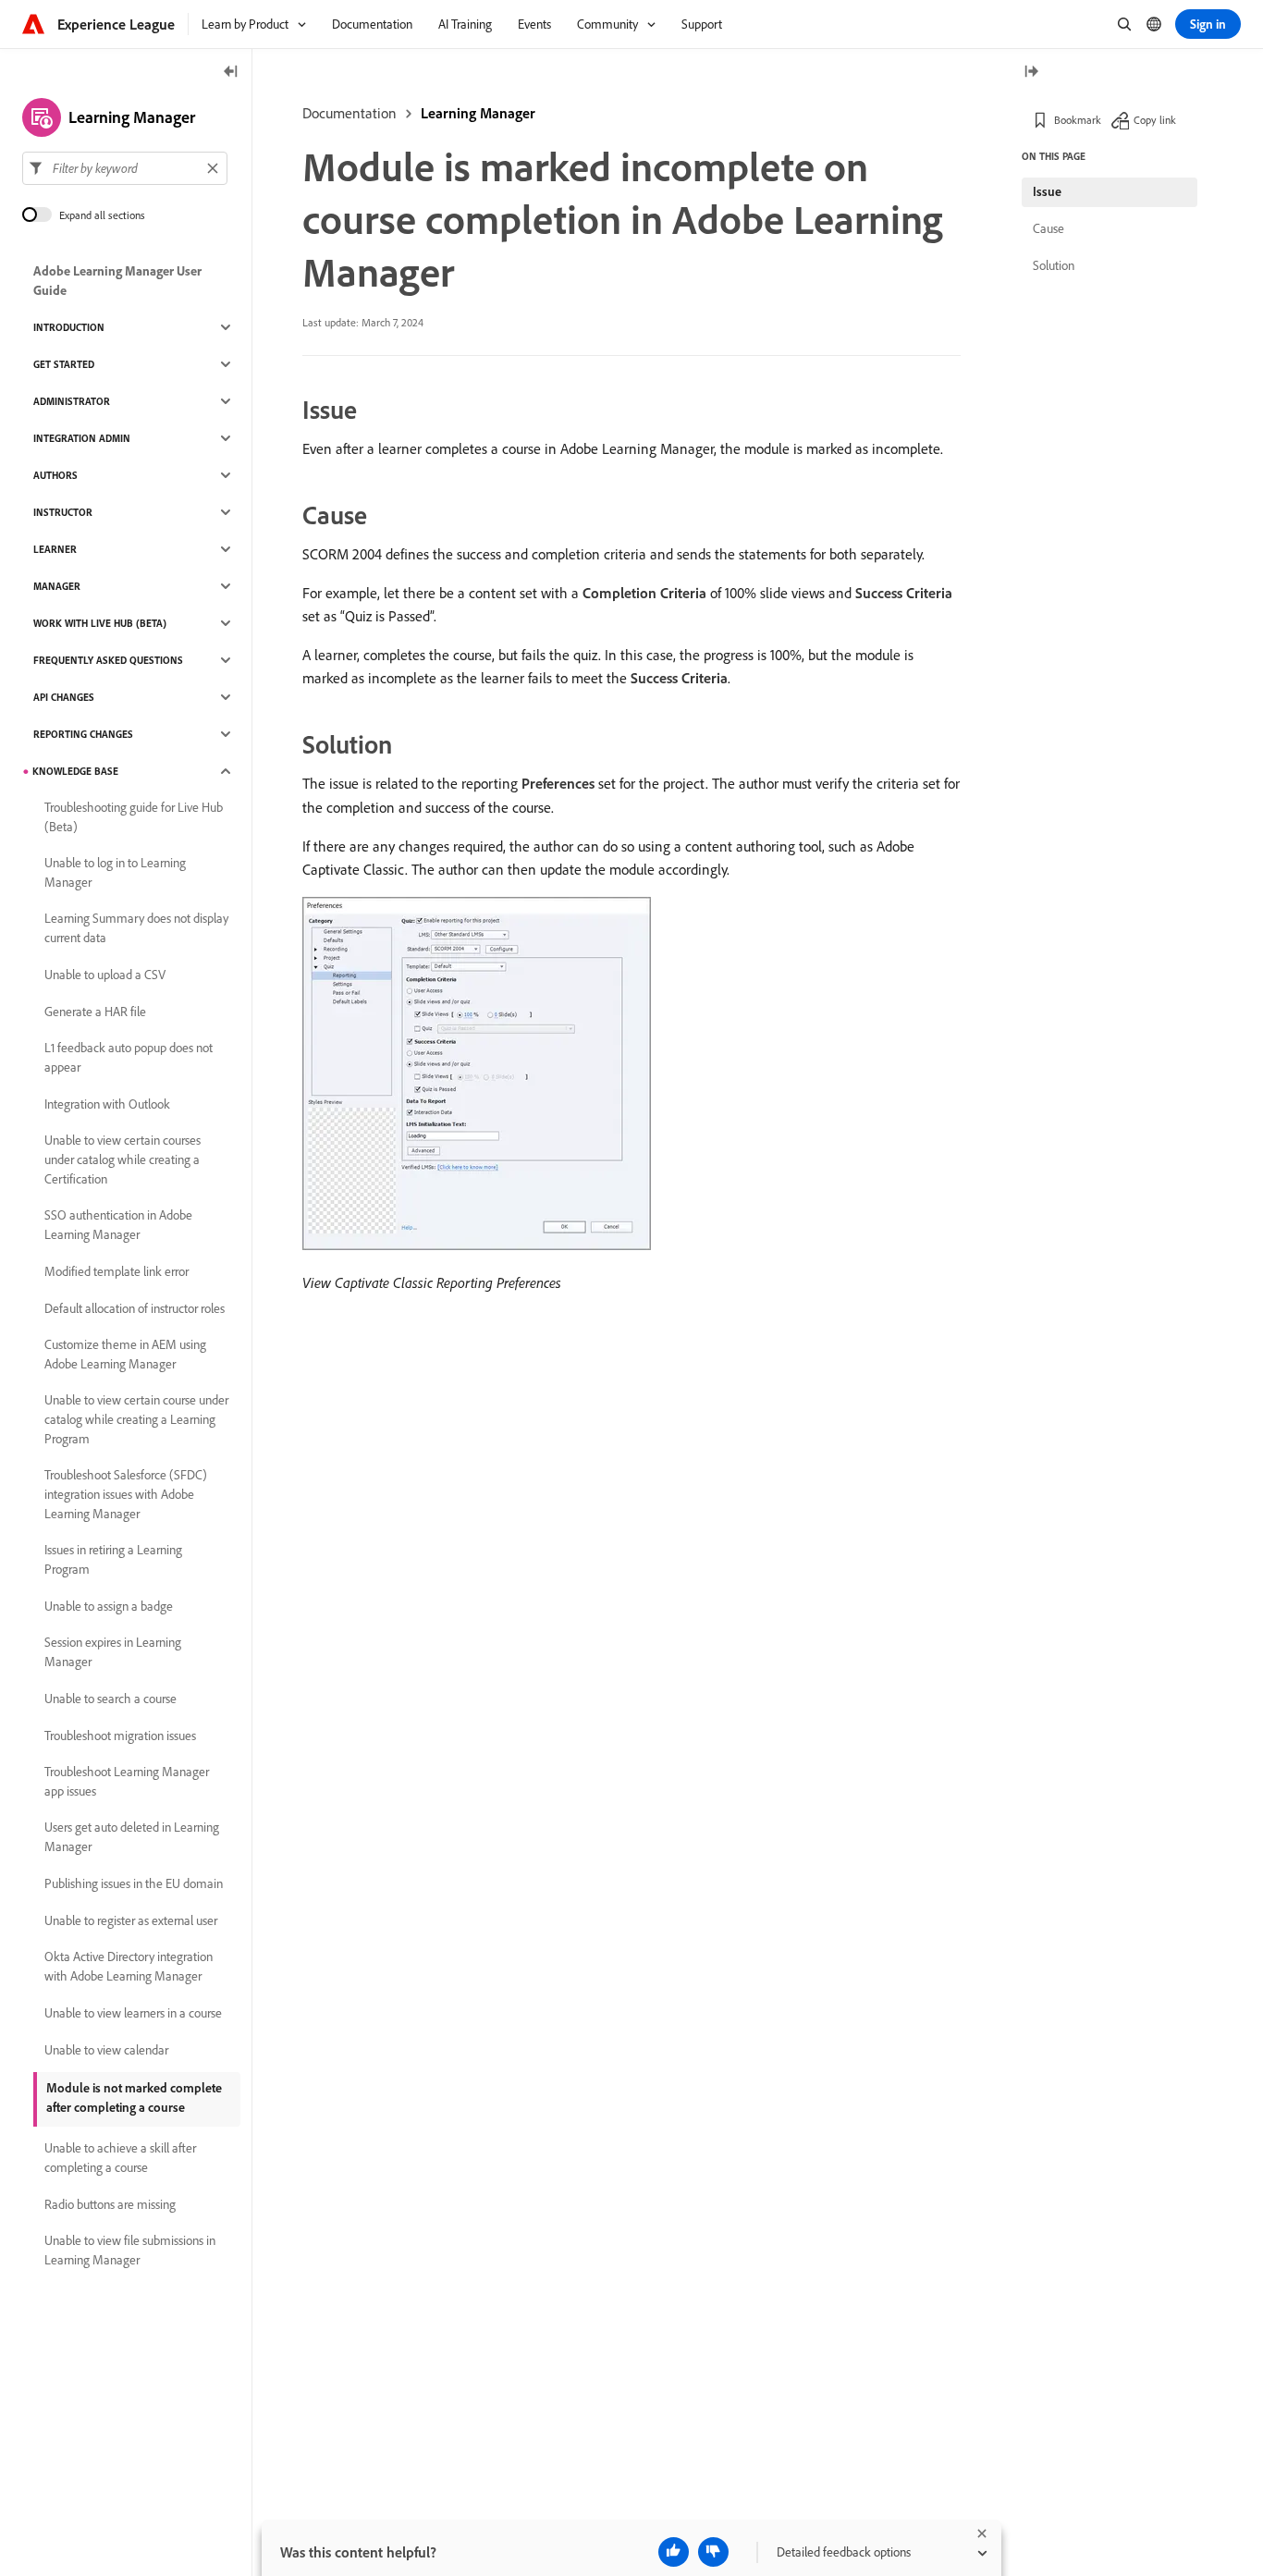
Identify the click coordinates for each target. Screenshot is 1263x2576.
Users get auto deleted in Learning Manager (132, 1837)
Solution (1054, 265)
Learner (55, 549)
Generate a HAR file (95, 1012)
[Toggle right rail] (1031, 73)
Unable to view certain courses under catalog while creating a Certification (123, 1159)
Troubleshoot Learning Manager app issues (127, 1781)
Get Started (64, 364)
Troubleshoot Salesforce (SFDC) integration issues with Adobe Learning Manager (126, 1494)
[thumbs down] (713, 2552)
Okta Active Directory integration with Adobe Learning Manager (129, 1966)
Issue (1047, 191)
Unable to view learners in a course (133, 2013)
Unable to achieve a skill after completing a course (120, 2158)
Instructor (63, 512)
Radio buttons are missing (110, 2204)
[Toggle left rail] (231, 73)
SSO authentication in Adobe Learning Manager (118, 1225)
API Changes (64, 697)
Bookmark (1078, 120)
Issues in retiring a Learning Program (113, 1559)
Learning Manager (478, 113)
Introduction (69, 327)
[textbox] (125, 168)
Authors (55, 475)
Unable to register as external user (131, 1920)
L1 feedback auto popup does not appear (129, 1057)
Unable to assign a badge (109, 1606)
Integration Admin (82, 438)
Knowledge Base (75, 771)
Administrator (72, 401)
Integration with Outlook (107, 1104)
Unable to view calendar (106, 2050)
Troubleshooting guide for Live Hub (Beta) (134, 817)
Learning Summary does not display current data (136, 928)
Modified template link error (116, 1271)
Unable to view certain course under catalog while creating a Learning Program (136, 1419)
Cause (1048, 228)
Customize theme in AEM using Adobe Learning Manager (125, 1354)
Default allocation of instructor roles (135, 1308)
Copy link (1155, 120)
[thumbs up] (674, 2552)
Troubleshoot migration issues (120, 1736)
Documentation (349, 113)
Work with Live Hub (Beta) (100, 623)
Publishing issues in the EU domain (134, 1883)
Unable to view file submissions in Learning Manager (130, 2250)
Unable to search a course (110, 1699)
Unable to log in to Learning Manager (115, 872)
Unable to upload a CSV (105, 975)
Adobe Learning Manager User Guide (117, 281)
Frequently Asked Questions (108, 660)
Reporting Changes (83, 734)
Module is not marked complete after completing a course (134, 2098)
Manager (57, 586)
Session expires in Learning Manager (113, 1652)
